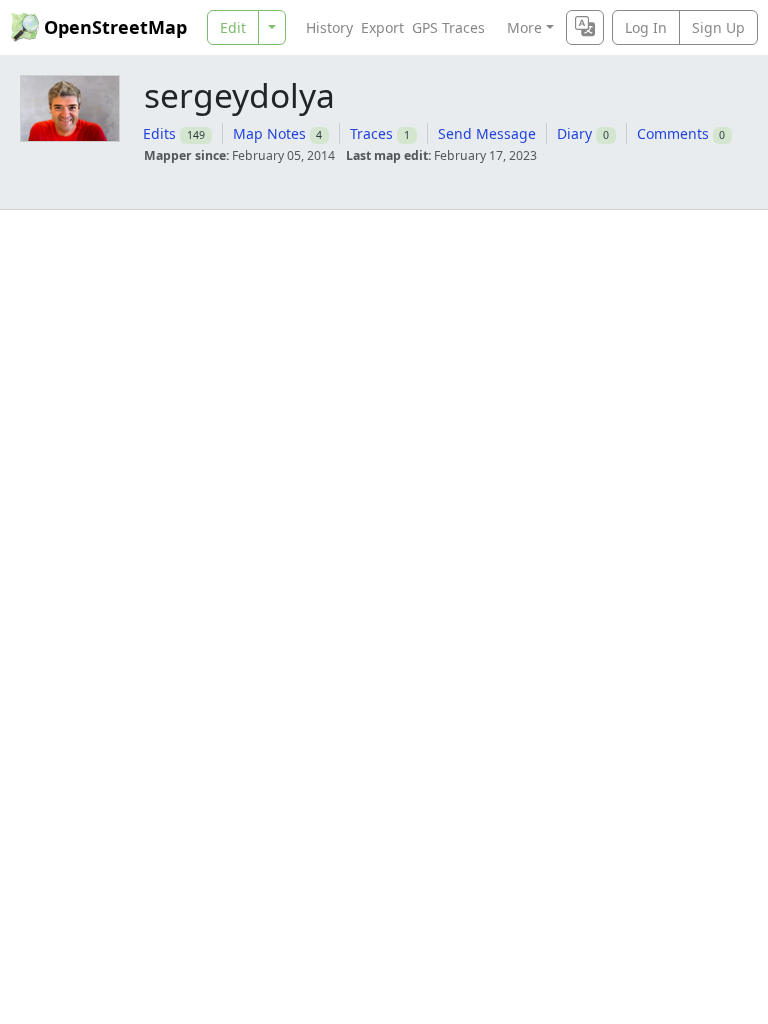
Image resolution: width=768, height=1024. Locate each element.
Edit (233, 27)
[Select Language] (585, 27)
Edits (159, 133)
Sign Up (718, 27)
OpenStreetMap (115, 27)
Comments (673, 133)
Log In (646, 27)
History (329, 27)
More (524, 27)
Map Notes (269, 133)
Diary (574, 133)
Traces (371, 133)
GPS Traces (448, 27)
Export (382, 27)
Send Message (487, 133)
